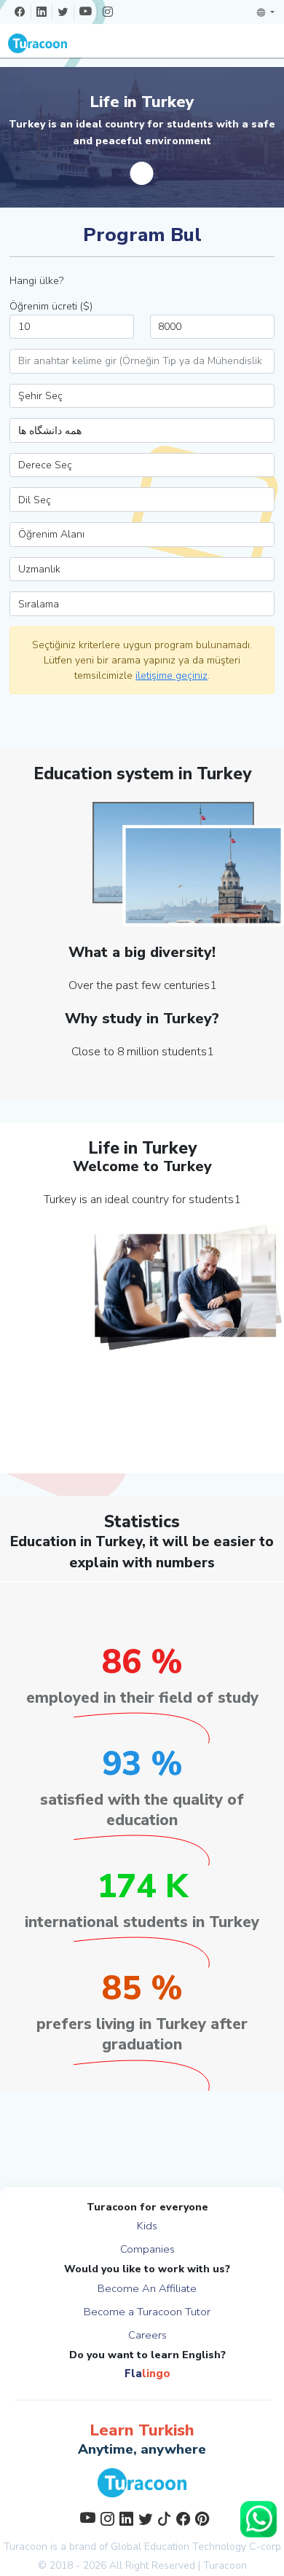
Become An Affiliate (147, 2288)
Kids (147, 2226)
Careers (147, 2335)
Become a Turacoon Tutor (147, 2312)
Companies (147, 2249)
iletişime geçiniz (171, 675)
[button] (266, 12)
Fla (147, 2374)
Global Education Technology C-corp (196, 2547)
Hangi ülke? (36, 281)
